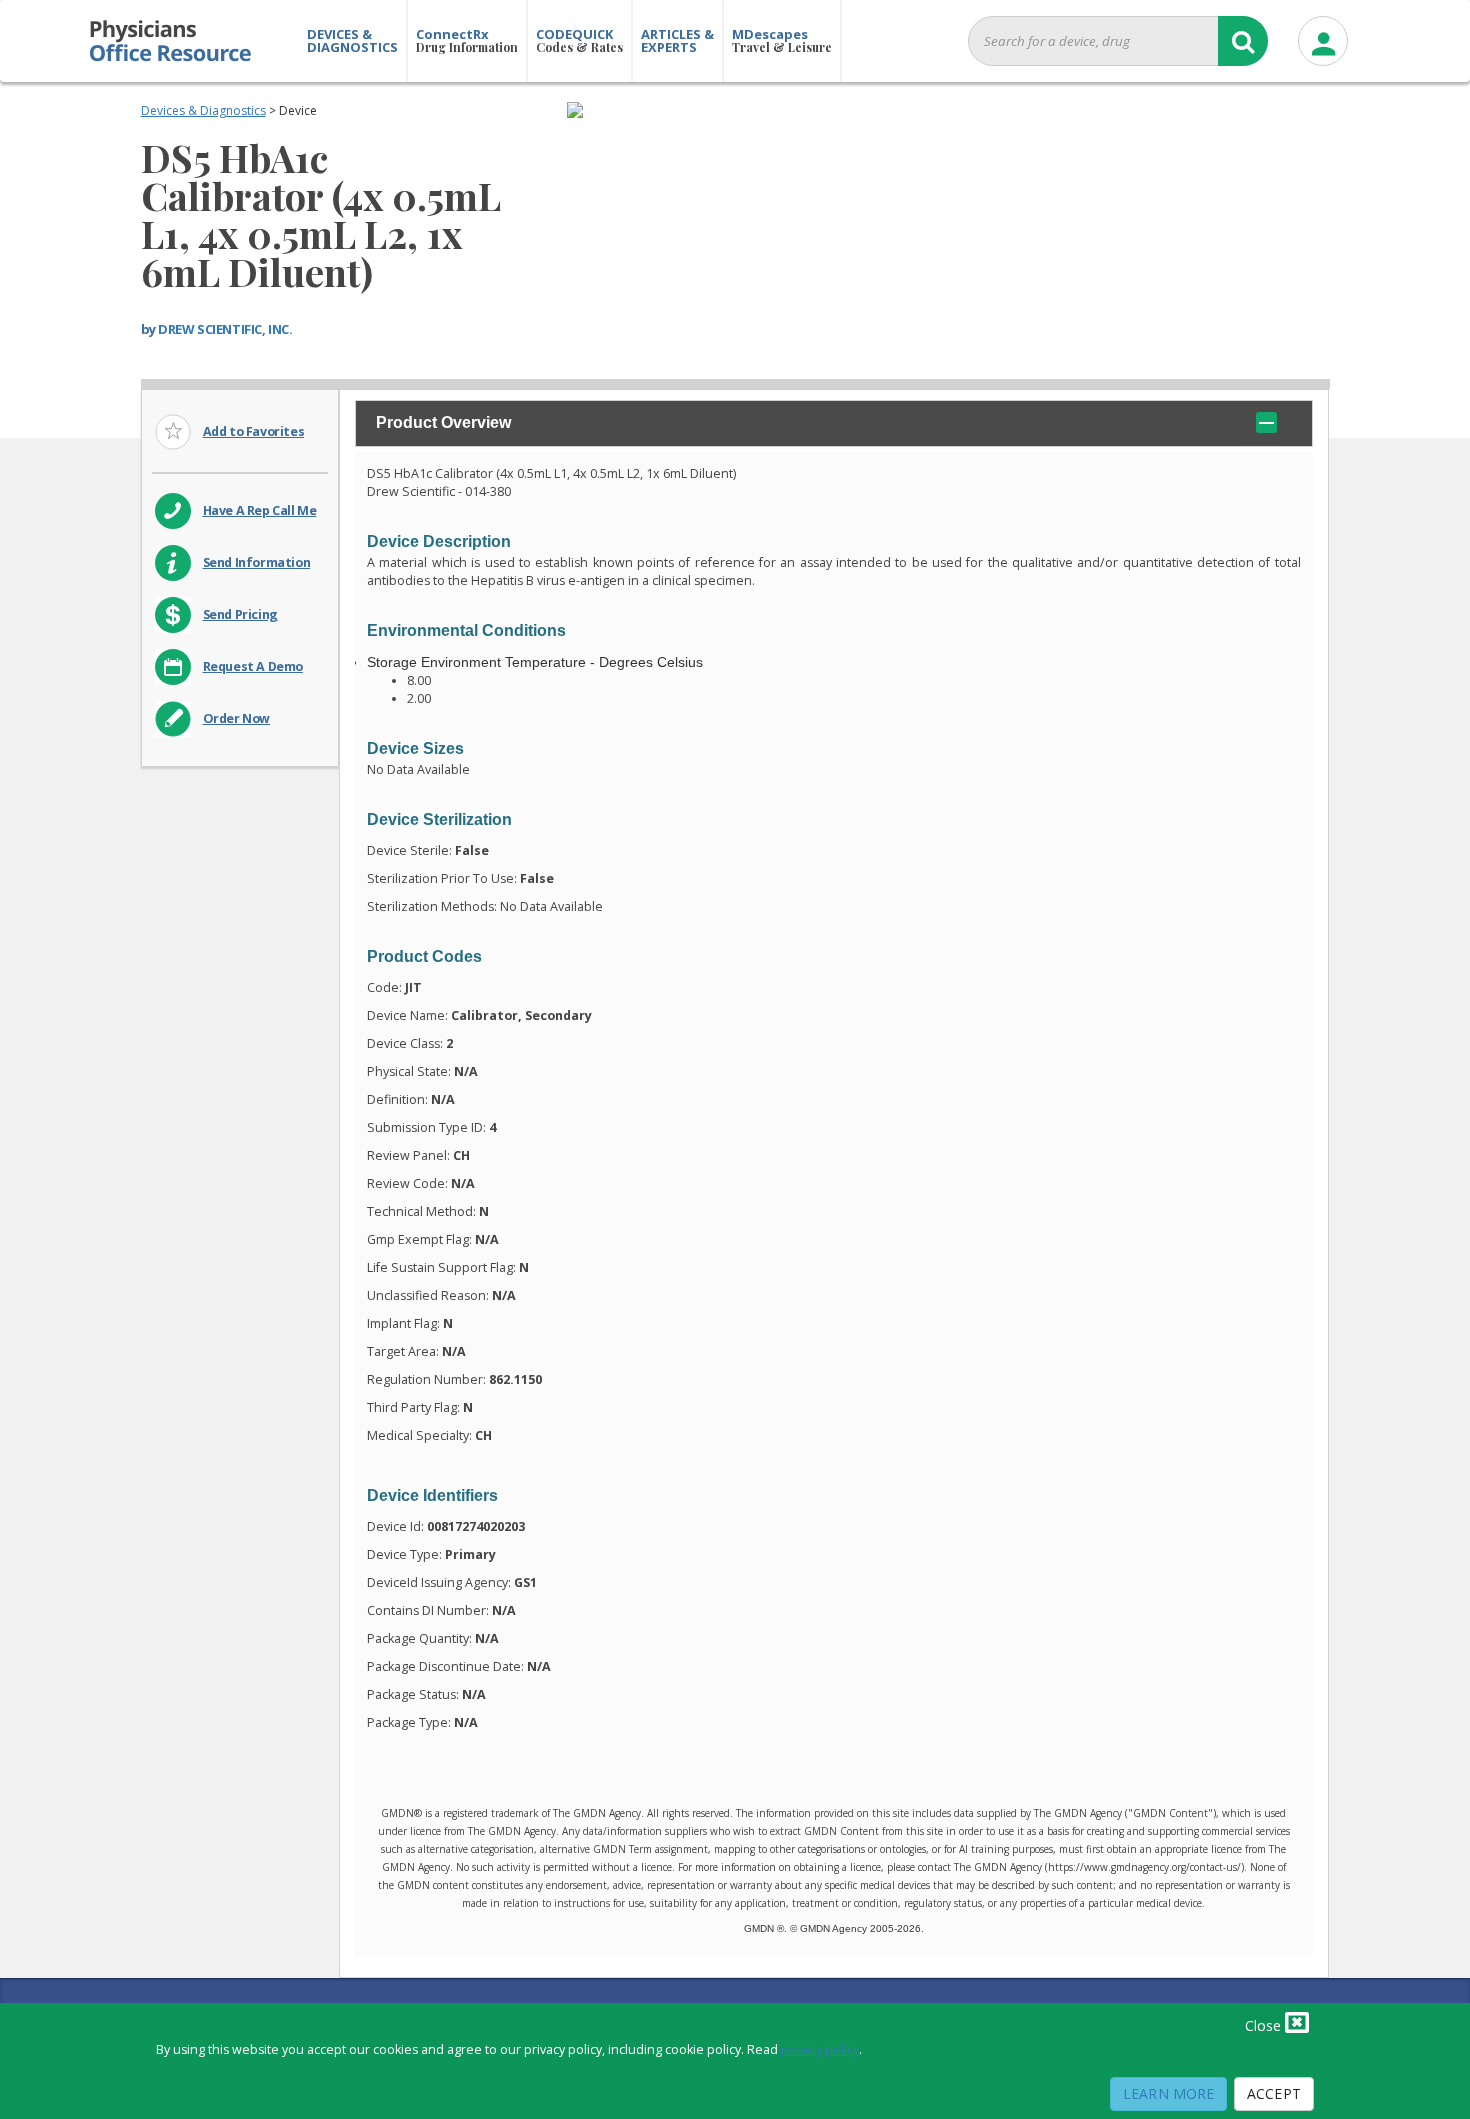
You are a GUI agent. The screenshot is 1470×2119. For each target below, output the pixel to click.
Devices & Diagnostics (203, 110)
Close (1265, 2025)
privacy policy (820, 2049)
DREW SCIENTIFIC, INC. (225, 329)
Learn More (1168, 2093)
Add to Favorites (254, 431)
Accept (1274, 2093)
